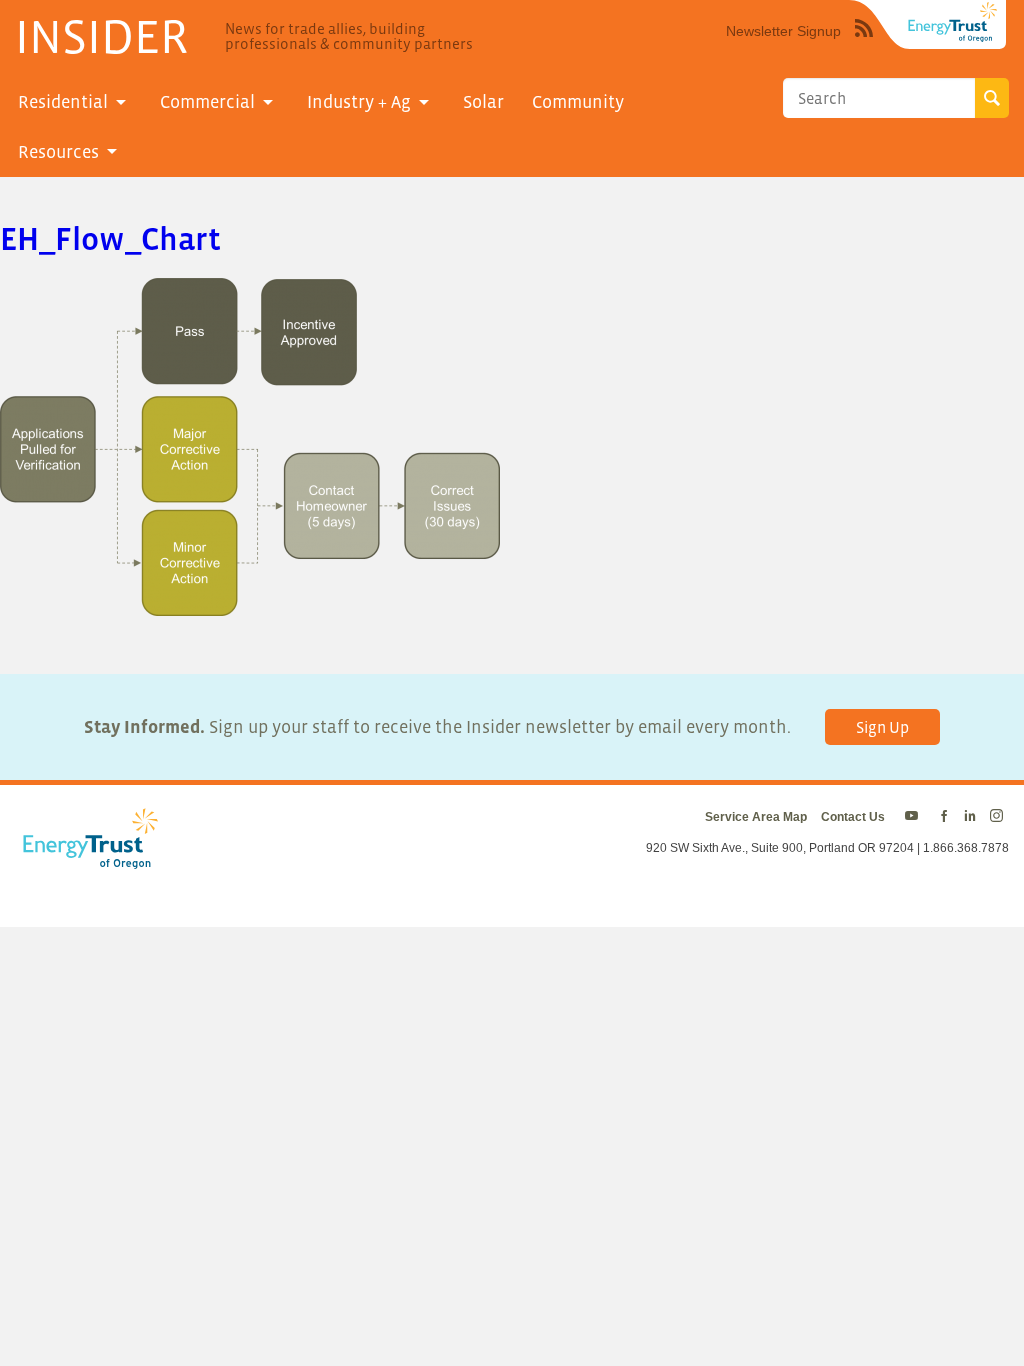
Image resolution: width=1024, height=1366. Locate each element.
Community (578, 102)
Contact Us (853, 817)
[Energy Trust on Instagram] (999, 817)
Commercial (207, 102)
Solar (483, 102)
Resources (58, 152)
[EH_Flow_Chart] (250, 602)
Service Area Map (756, 817)
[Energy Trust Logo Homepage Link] (87, 859)
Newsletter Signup (783, 31)
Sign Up (882, 727)
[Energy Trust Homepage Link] (953, 22)
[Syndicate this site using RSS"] (864, 43)
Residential (63, 102)
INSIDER (101, 36)
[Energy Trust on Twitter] (914, 817)
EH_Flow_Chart (110, 239)
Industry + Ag (359, 102)
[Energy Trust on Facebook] (944, 817)
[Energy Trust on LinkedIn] (970, 817)
